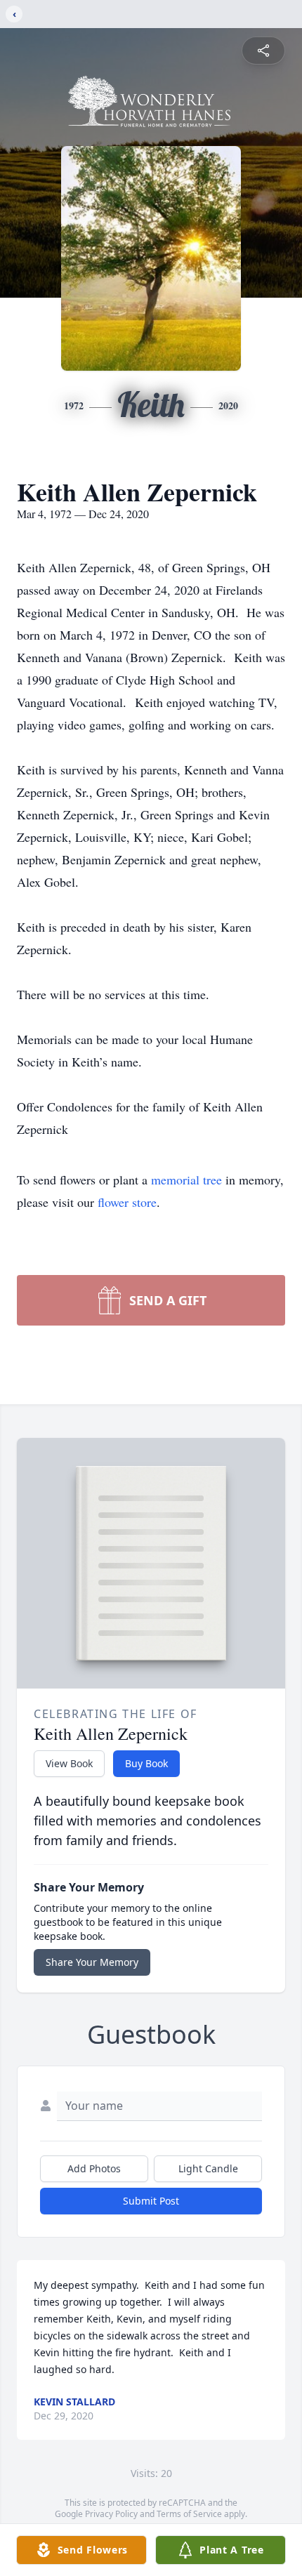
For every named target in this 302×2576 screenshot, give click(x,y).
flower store (127, 1202)
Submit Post (151, 2201)
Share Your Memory (92, 1962)
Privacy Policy (111, 2514)
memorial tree (186, 1180)
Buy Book (146, 1763)
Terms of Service (189, 2514)
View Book (69, 1763)
